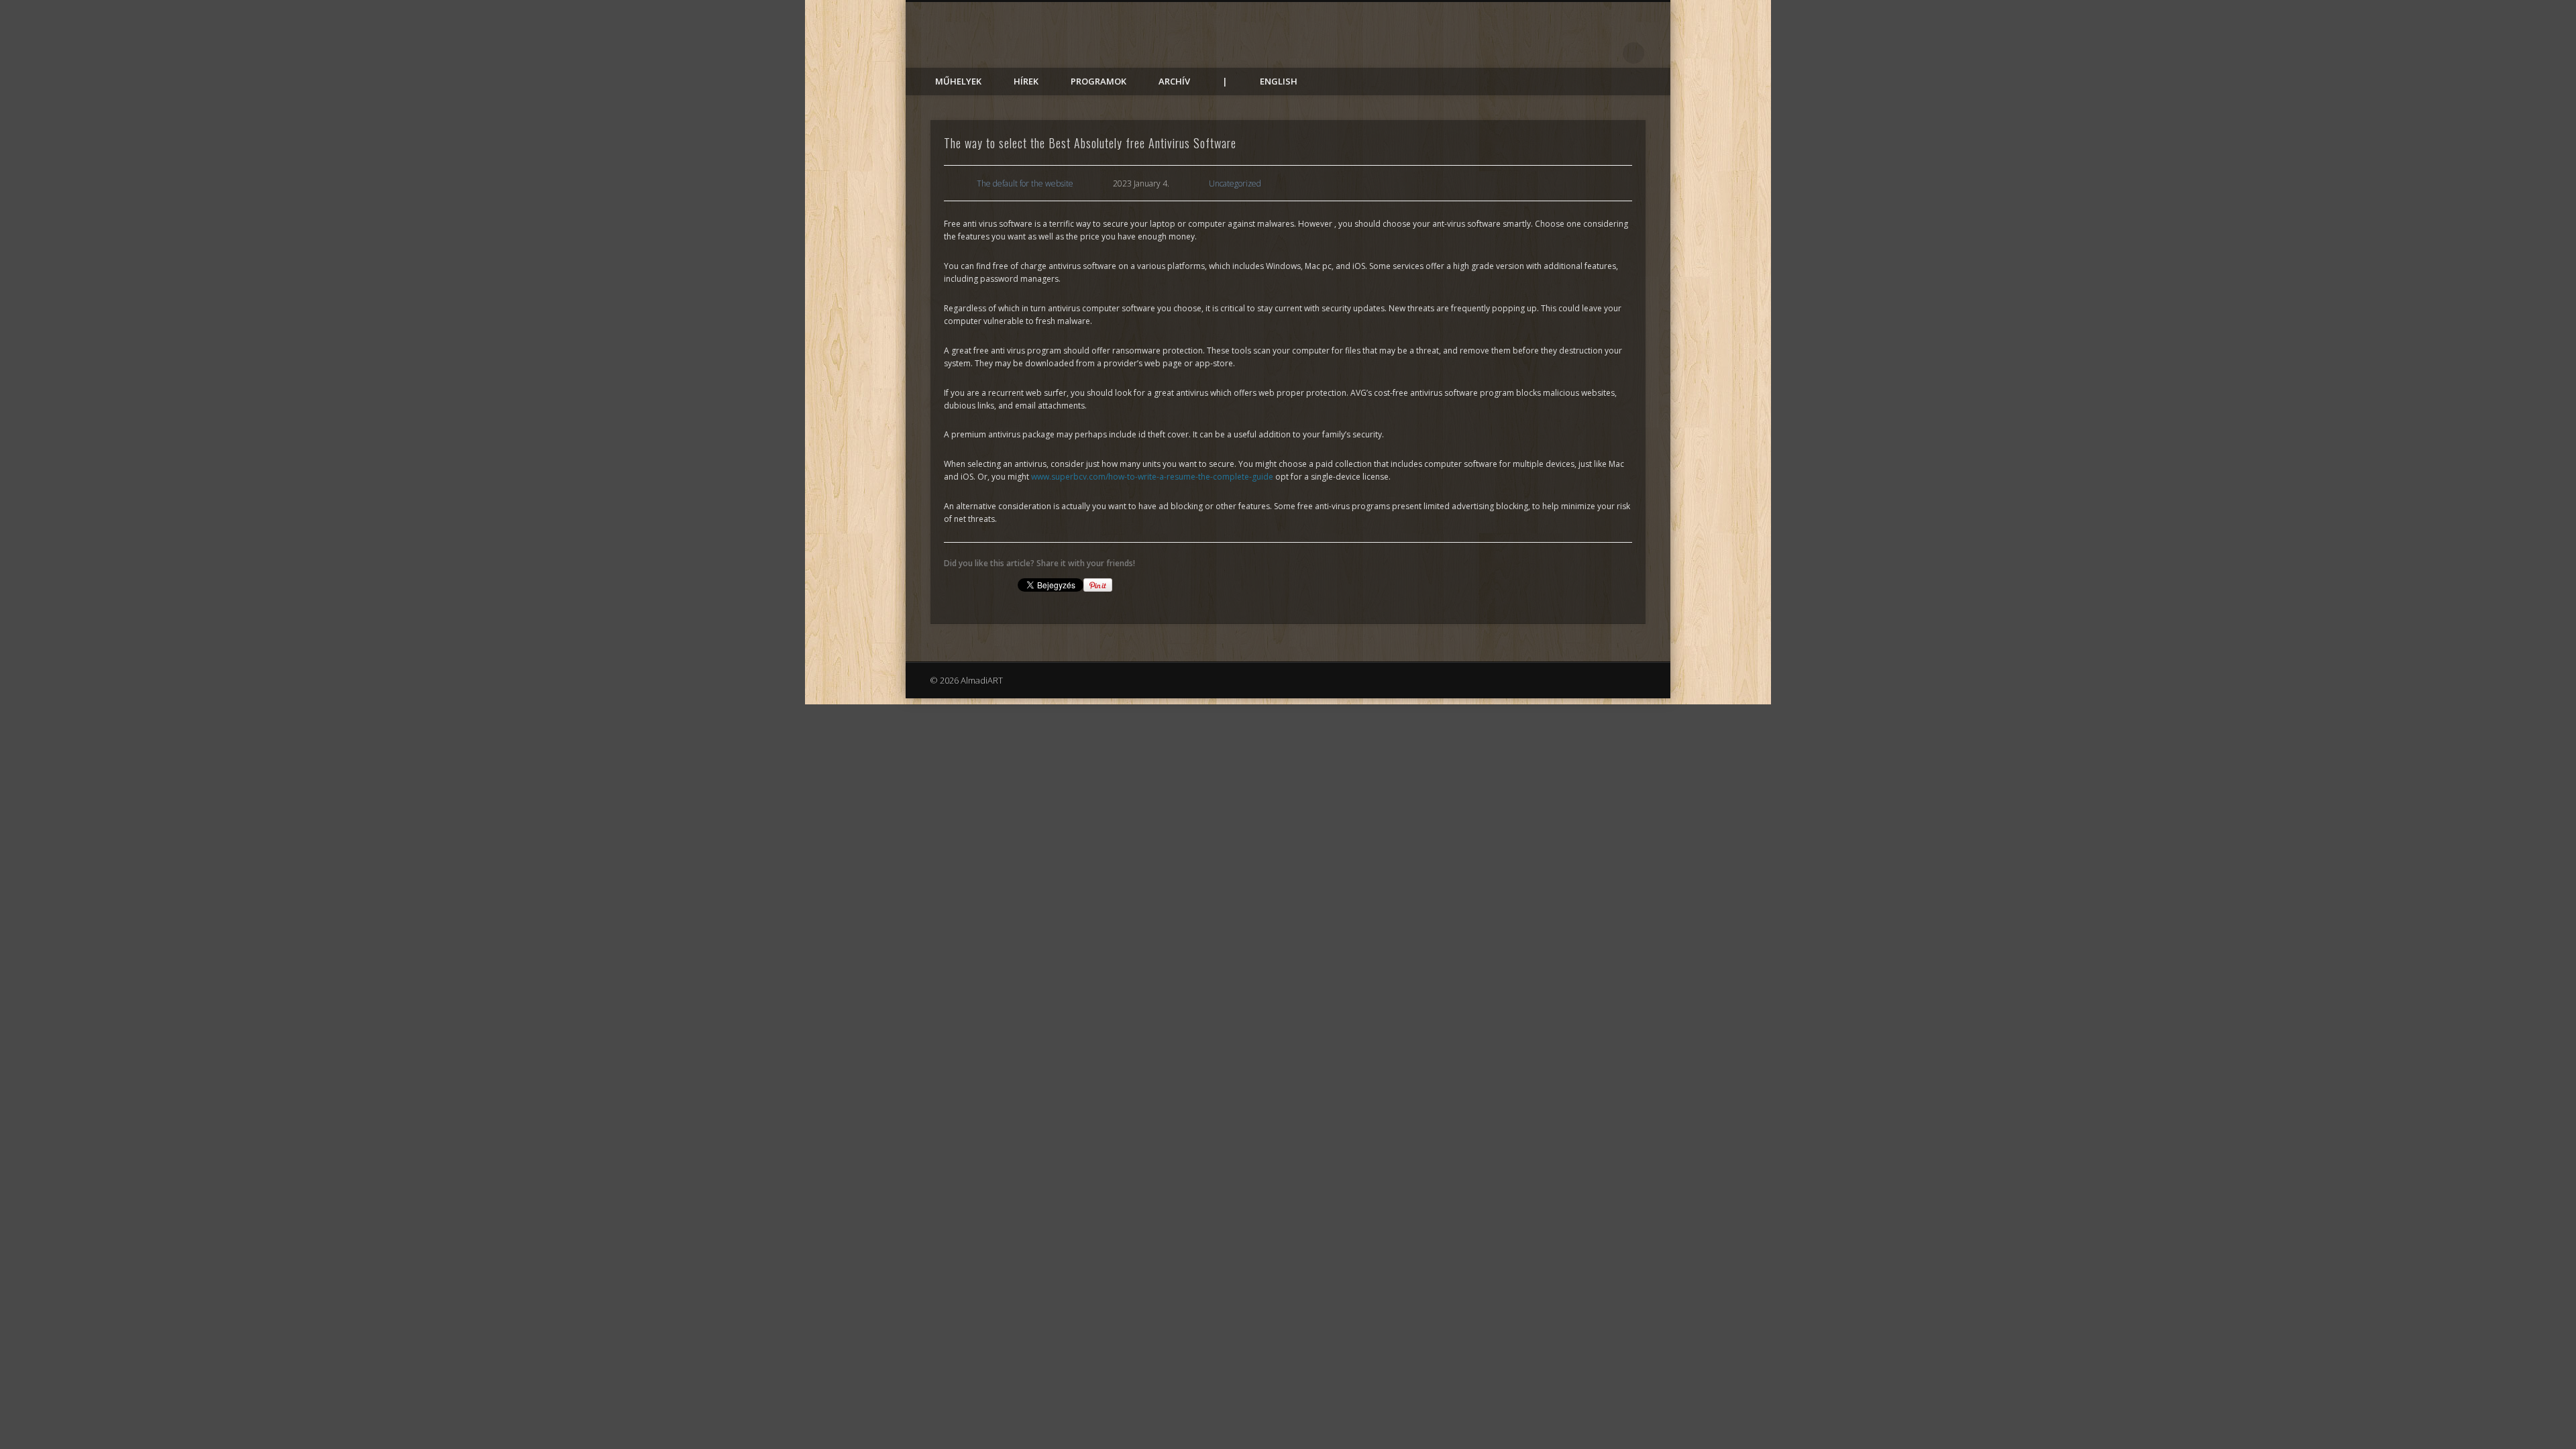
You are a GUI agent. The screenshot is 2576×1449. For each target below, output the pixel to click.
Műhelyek (958, 81)
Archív (1174, 81)
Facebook (1606, 53)
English (1279, 81)
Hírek (1026, 81)
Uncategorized (1235, 183)
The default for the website (1025, 183)
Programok (1098, 81)
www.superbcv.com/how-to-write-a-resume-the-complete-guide (1152, 477)
